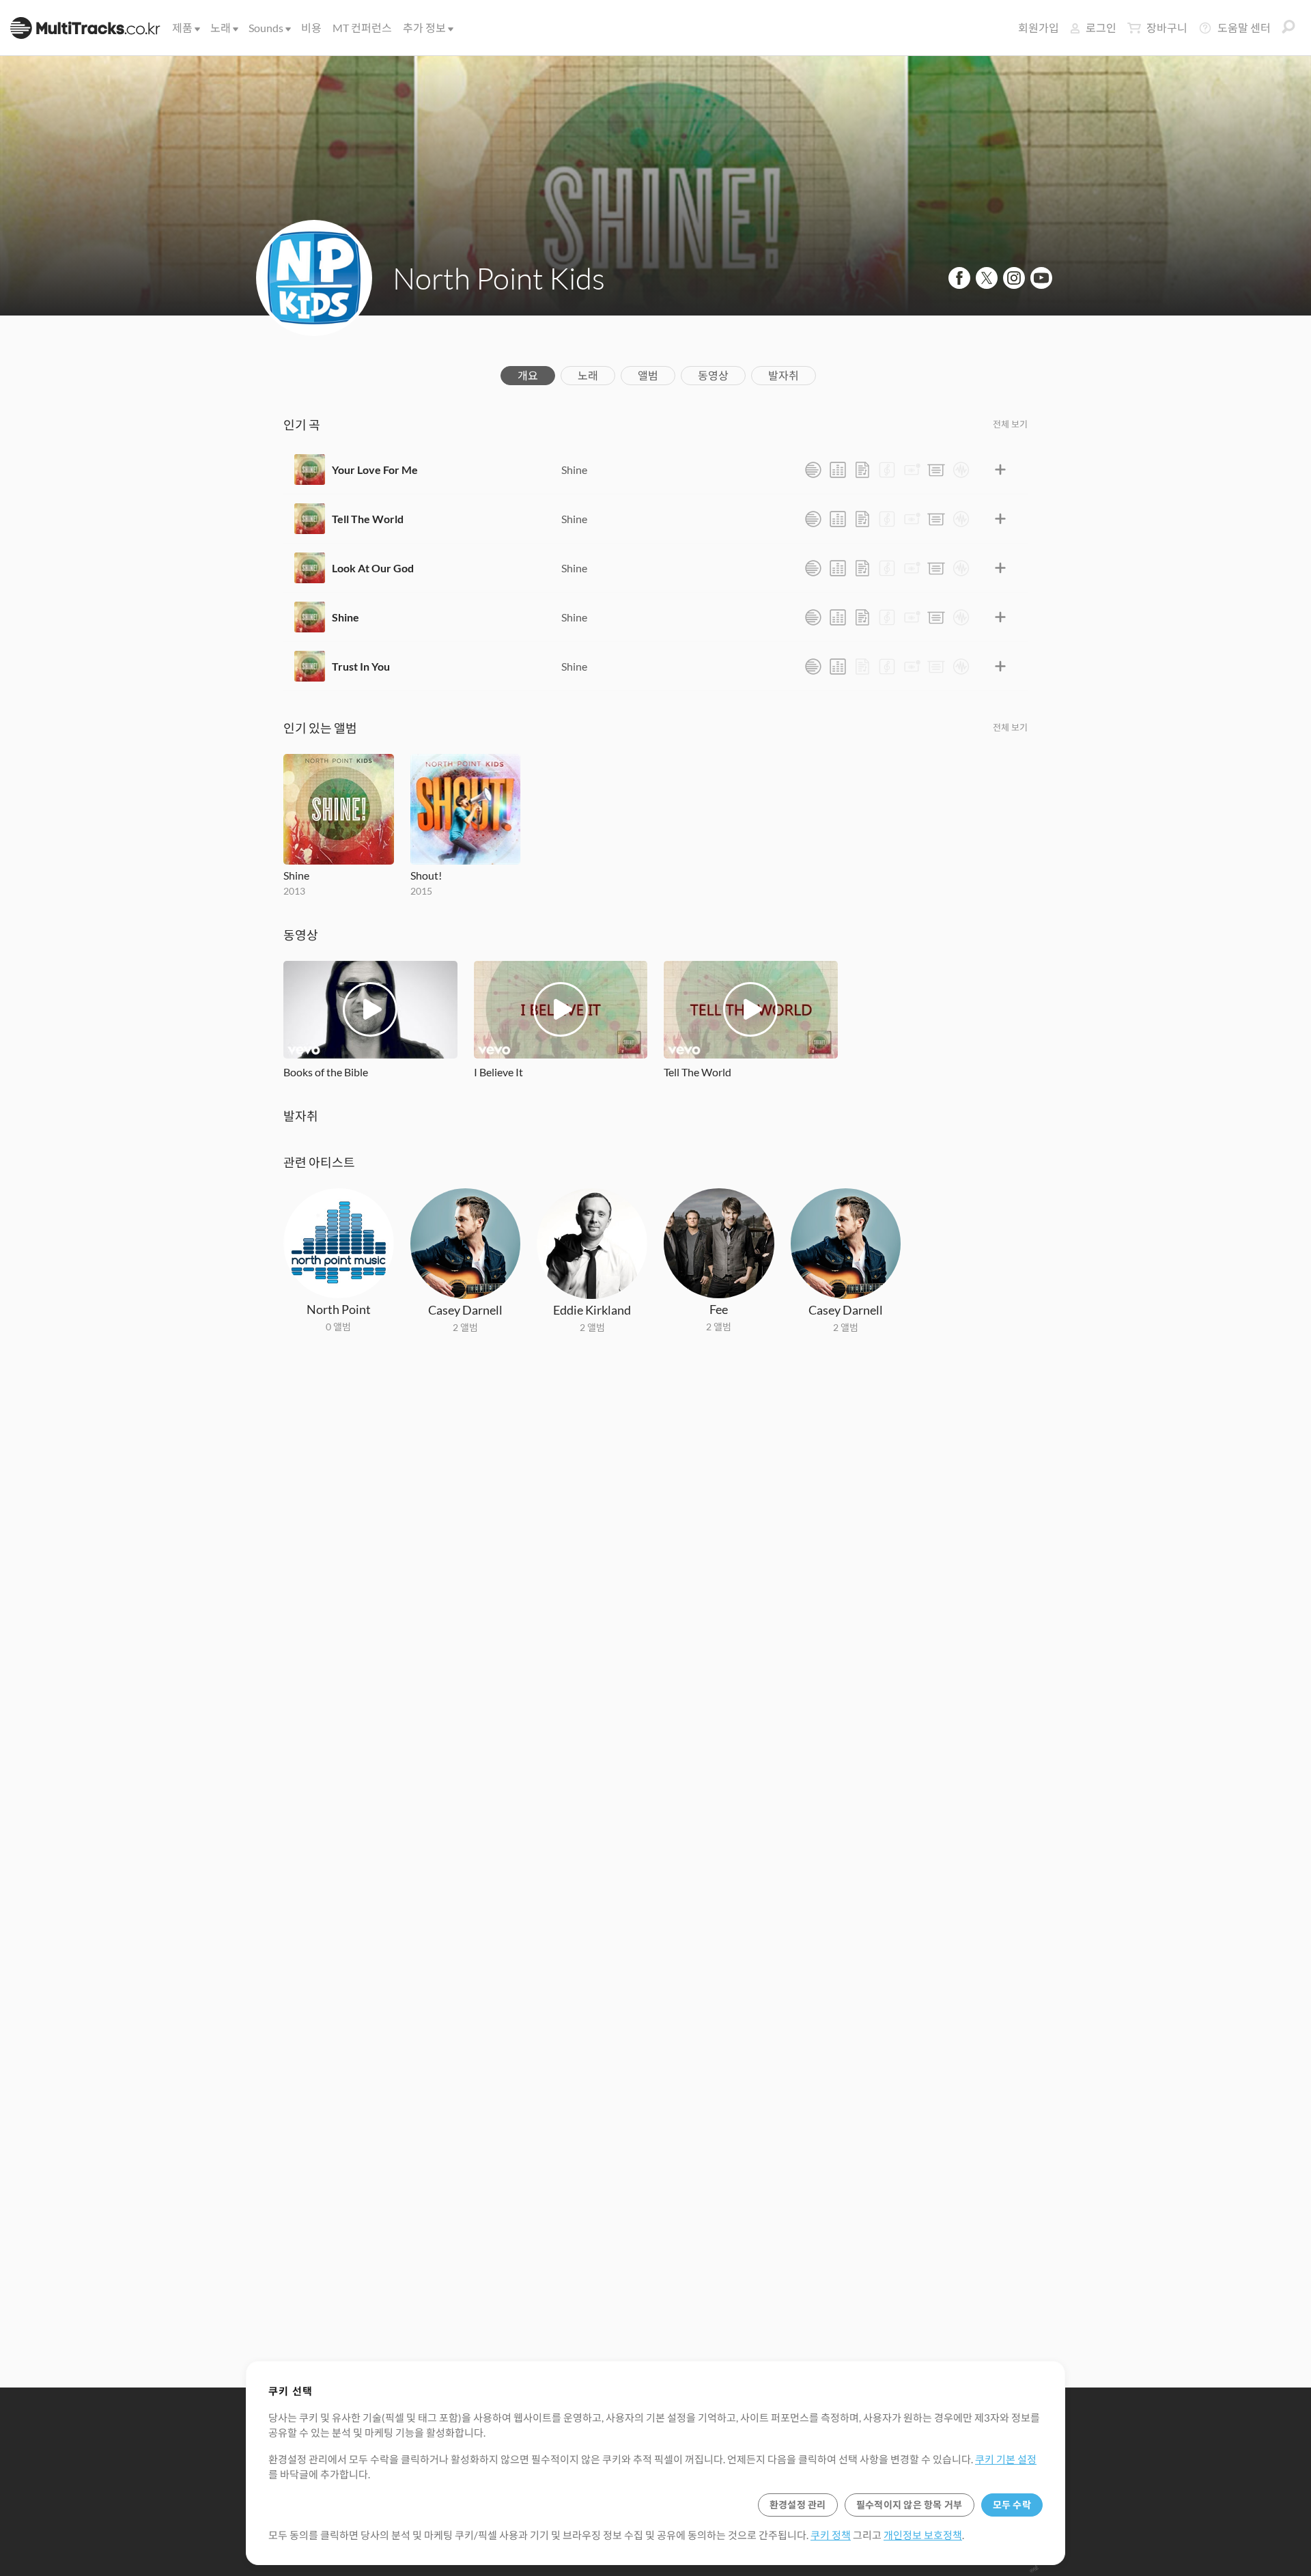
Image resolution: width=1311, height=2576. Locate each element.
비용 (311, 28)
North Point (339, 1309)
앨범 (648, 375)
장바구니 (1167, 28)
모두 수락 (1012, 2505)
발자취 (784, 375)
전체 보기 (1010, 424)
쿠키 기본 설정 (1006, 2459)
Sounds (266, 28)
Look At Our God (373, 568)
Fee (719, 1309)
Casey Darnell (465, 1310)
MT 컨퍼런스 (362, 28)
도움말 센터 (1244, 28)
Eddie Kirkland (592, 1310)
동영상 (713, 375)
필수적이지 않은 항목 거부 (910, 2505)
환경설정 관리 (798, 2505)
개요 (528, 375)
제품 (182, 28)
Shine (574, 470)
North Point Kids (499, 278)
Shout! (426, 875)
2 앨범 (465, 1327)
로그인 (1101, 28)
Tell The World (368, 519)
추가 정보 (424, 28)
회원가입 (1039, 28)
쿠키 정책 (831, 2535)
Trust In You (361, 666)
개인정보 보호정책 (923, 2535)
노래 (221, 28)
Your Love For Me (375, 470)
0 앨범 (338, 1327)
